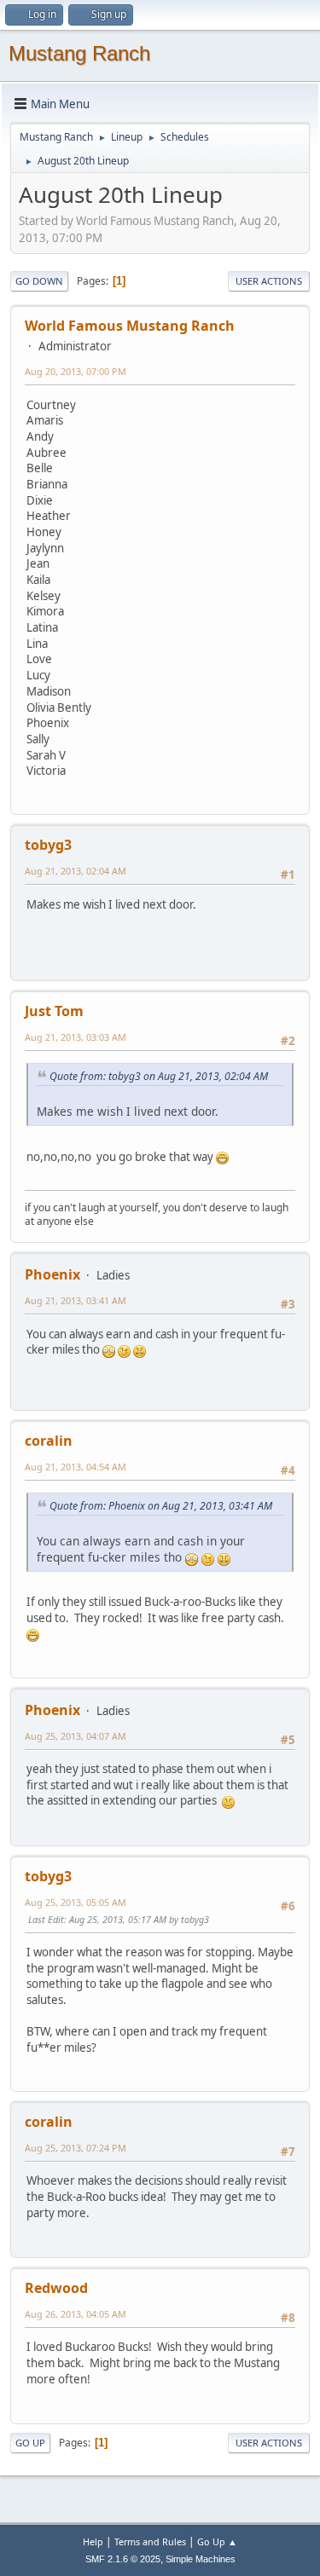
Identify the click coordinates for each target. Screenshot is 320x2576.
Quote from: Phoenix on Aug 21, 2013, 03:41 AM (161, 1506)
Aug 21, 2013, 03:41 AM (76, 1300)
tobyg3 (48, 845)
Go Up (30, 2443)
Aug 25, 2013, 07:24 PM (76, 2148)
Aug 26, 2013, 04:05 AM (76, 2314)
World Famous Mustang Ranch (130, 326)
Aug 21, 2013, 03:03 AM (76, 1037)
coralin (49, 1441)
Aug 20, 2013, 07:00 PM (76, 371)
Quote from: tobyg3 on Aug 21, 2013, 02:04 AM (159, 1076)
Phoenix (52, 1274)
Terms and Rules (150, 2541)
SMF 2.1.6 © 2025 (123, 2559)
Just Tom (54, 1011)
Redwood (56, 2288)
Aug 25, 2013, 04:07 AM (76, 1736)
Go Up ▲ (217, 2541)
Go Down (39, 281)
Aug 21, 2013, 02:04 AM (76, 871)
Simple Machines (201, 2559)
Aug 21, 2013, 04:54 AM (76, 1467)
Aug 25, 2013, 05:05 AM (76, 1902)
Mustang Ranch (79, 53)
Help (93, 2541)
